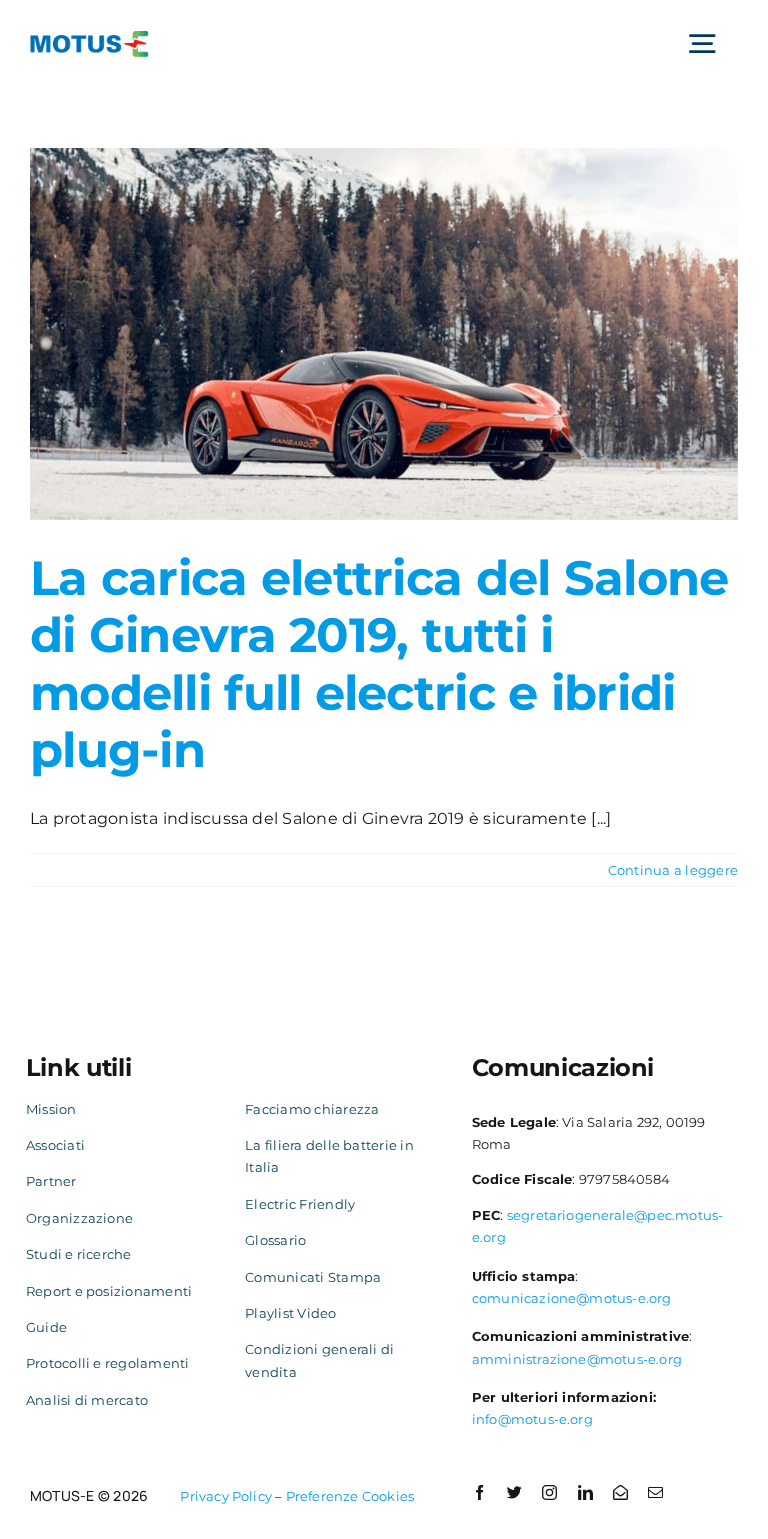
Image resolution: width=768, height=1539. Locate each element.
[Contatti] (620, 1492)
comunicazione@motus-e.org (572, 1298)
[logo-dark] (89, 38)
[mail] (655, 1492)
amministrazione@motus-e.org (577, 1359)
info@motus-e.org (532, 1419)
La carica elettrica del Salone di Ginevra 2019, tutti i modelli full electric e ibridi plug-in (379, 664)
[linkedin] (585, 1492)
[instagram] (549, 1492)
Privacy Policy (226, 1496)
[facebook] (479, 1492)
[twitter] (514, 1492)
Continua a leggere (673, 870)
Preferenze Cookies (350, 1496)
